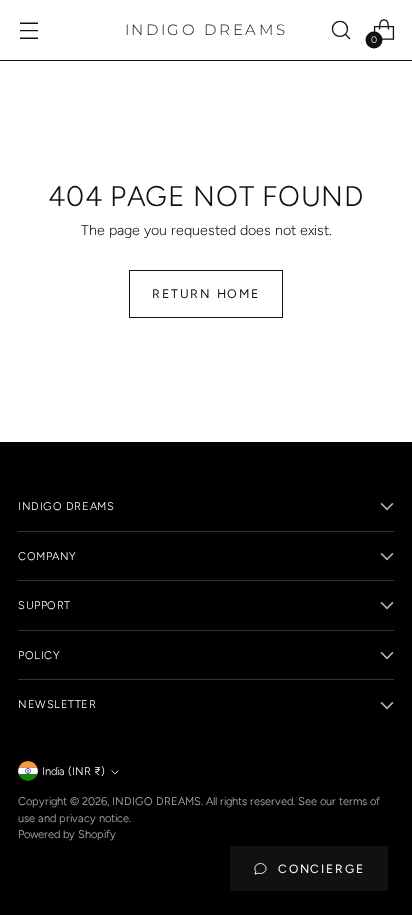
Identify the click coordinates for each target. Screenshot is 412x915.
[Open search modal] (340, 30)
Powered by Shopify (67, 834)
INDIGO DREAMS (156, 801)
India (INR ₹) (73, 771)
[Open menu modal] (28, 30)
